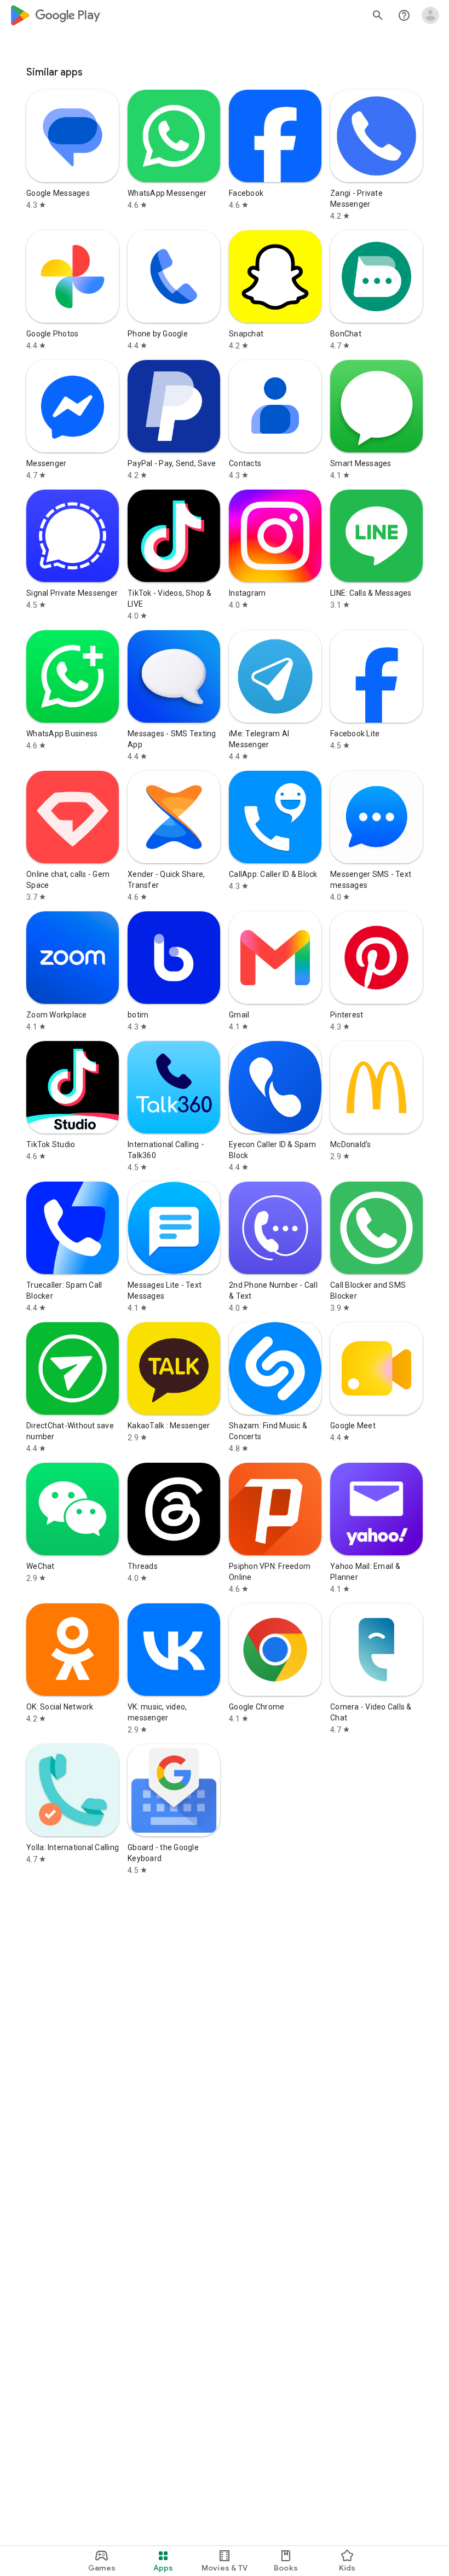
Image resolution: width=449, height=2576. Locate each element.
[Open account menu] (430, 15)
